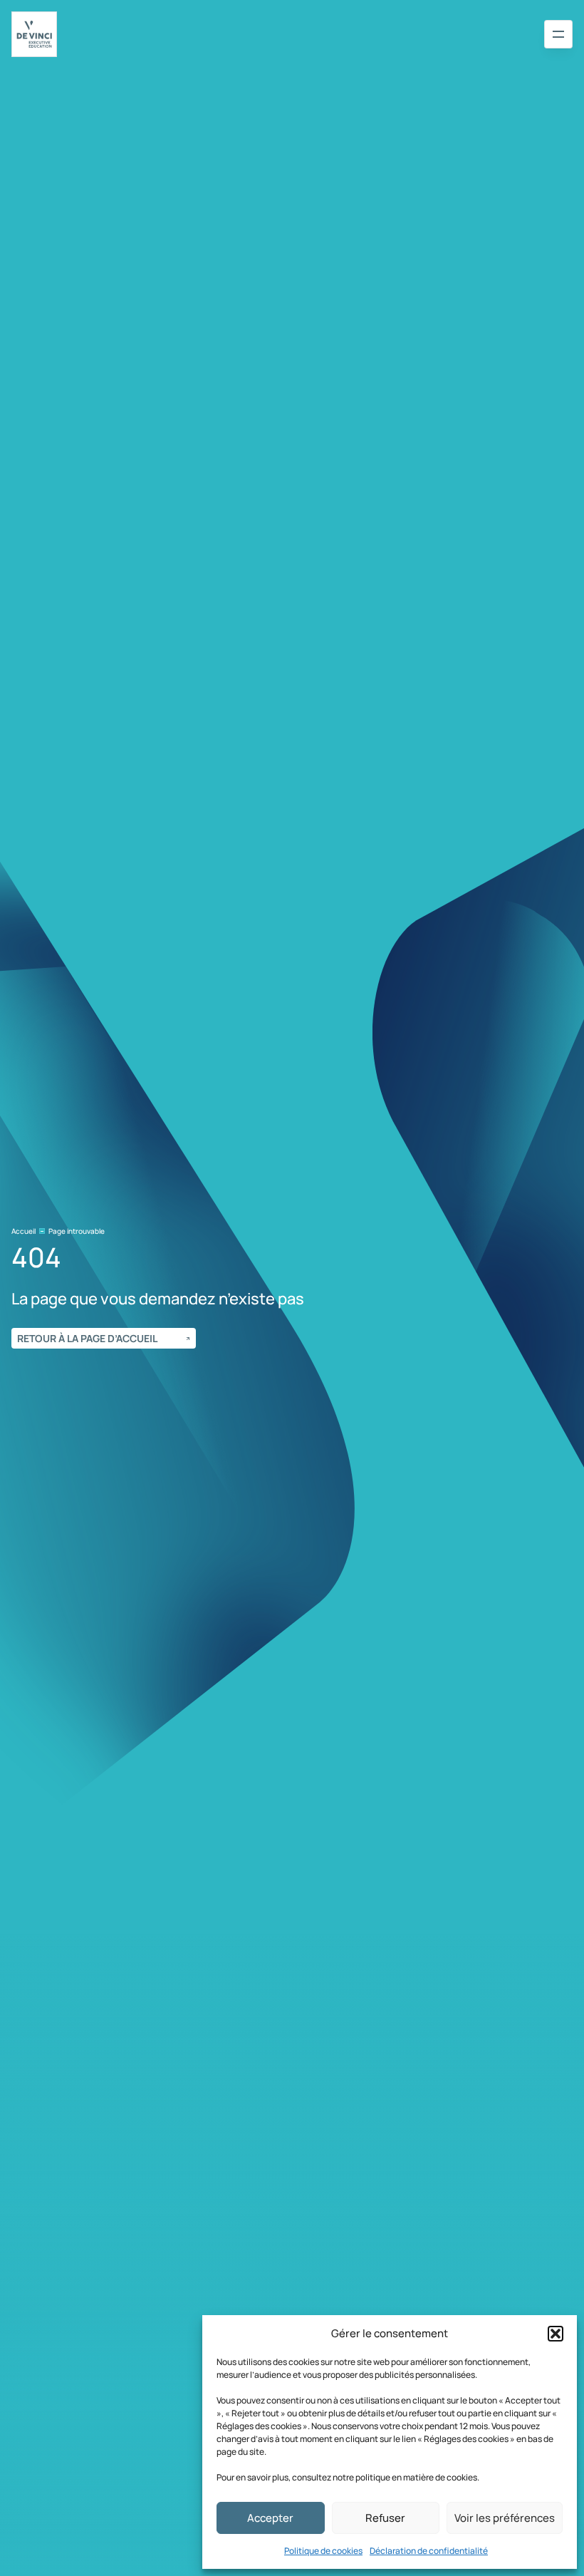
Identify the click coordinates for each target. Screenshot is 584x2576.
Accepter (270, 2518)
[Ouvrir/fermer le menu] (558, 34)
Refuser (385, 2518)
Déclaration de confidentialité (429, 2551)
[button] (556, 2334)
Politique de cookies (323, 2551)
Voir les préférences (505, 2518)
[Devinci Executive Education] (34, 34)
